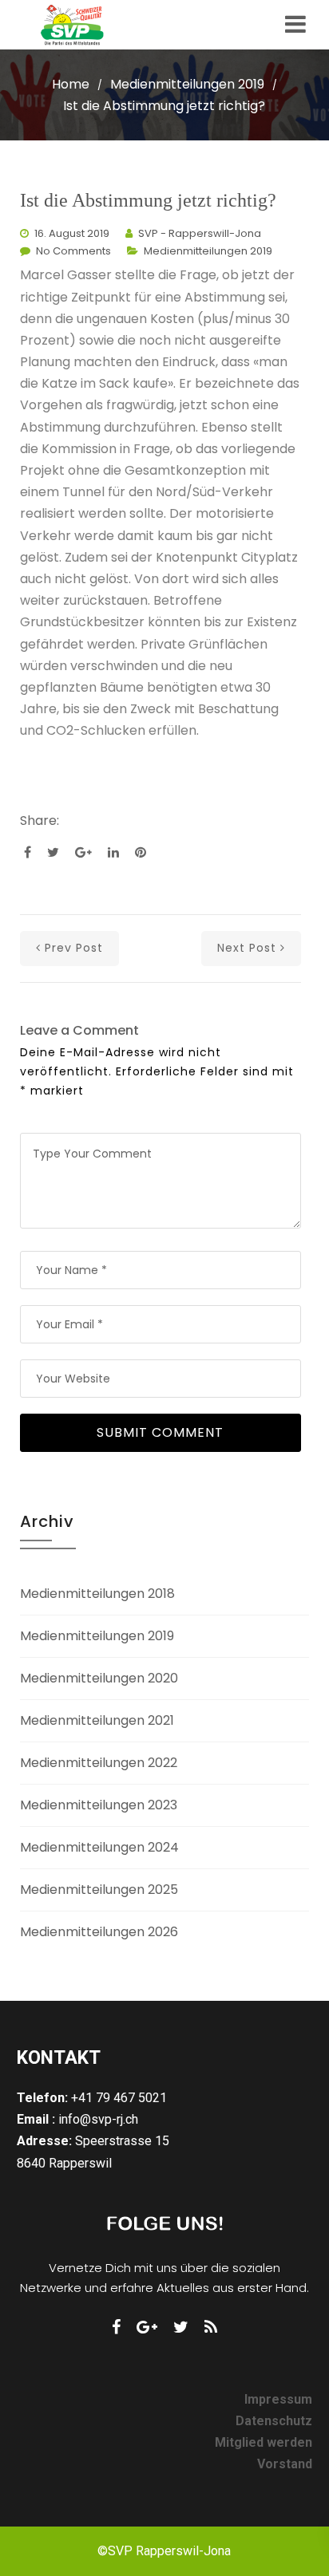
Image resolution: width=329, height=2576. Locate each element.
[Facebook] (116, 2327)
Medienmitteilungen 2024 (99, 1847)
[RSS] (211, 2327)
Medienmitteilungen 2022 (99, 1763)
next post (247, 948)
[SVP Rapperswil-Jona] (80, 25)
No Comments (73, 251)
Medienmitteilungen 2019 (187, 84)
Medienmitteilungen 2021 (97, 1720)
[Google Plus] (147, 2327)
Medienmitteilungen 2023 (99, 1805)
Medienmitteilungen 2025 (99, 1890)
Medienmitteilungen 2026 (99, 1932)
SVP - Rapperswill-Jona (200, 233)
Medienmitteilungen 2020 (99, 1678)
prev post (74, 948)
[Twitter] (181, 2327)
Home (71, 84)
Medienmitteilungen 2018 (97, 1594)
